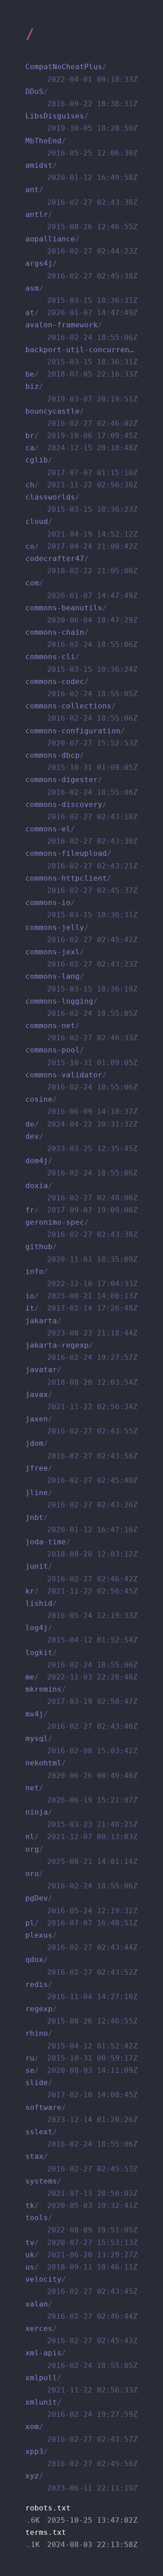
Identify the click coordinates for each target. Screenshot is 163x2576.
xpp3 (81, 2458)
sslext (81, 2138)
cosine (81, 1105)
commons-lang (81, 982)
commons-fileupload (81, 859)
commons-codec (81, 688)
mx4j (81, 1720)
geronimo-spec (81, 1228)
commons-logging (81, 1007)
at (81, 313)
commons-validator (81, 1081)
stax (81, 2162)
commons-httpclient (81, 884)
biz (81, 392)
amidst (81, 171)
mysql (81, 1745)
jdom (81, 1449)
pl (81, 1923)
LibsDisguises (81, 122)
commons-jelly (81, 934)
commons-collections (81, 712)
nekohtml (81, 1769)
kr (81, 1591)
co (81, 546)
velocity (81, 2285)
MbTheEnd (81, 147)
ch (81, 485)
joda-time (81, 1548)
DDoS (81, 98)
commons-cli (81, 663)
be (81, 374)
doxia (81, 1192)
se (81, 2070)
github (81, 1253)
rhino (81, 2039)
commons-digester (81, 786)
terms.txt (81, 2538)
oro (81, 1880)
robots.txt (81, 2514)
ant (81, 196)
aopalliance (81, 245)
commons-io (81, 909)
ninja (81, 1818)
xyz (81, 2482)
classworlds (81, 503)
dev (81, 1142)
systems (81, 2187)
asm (81, 294)
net (81, 1794)
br (81, 436)
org (81, 1855)
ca (81, 448)
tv (81, 2243)
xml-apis (81, 2359)
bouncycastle (81, 417)
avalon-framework (81, 331)
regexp (81, 2015)
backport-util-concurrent (81, 356)
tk (81, 2206)
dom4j (81, 1167)
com (81, 589)
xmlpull (81, 2384)
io (81, 1296)
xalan (81, 2310)
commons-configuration (81, 737)
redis (81, 1991)
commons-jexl (81, 958)
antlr (81, 221)
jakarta (81, 1327)
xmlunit (81, 2408)
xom (81, 2433)
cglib (81, 466)
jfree (81, 1474)
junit (81, 1572)
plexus (81, 1941)
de (81, 1124)
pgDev (81, 1904)
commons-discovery (81, 811)
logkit (81, 1659)
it (81, 1308)
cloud (81, 528)
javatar (81, 1376)
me (81, 1677)
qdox (81, 1966)
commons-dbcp (81, 761)
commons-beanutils (81, 614)
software (81, 2114)
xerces (81, 2335)
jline (81, 1499)
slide (81, 2089)
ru (81, 2058)
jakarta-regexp (81, 1351)
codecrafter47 (81, 565)
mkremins (81, 1695)
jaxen (81, 1425)
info (81, 1278)
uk (81, 2255)
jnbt (81, 1524)
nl (81, 1837)
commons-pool (81, 1056)
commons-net (81, 1032)
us (81, 2267)
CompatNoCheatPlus (81, 73)
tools (81, 2224)
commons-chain (81, 638)
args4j (81, 269)
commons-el (81, 835)
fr (81, 1210)
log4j (81, 1634)
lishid (81, 1609)
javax (81, 1401)
